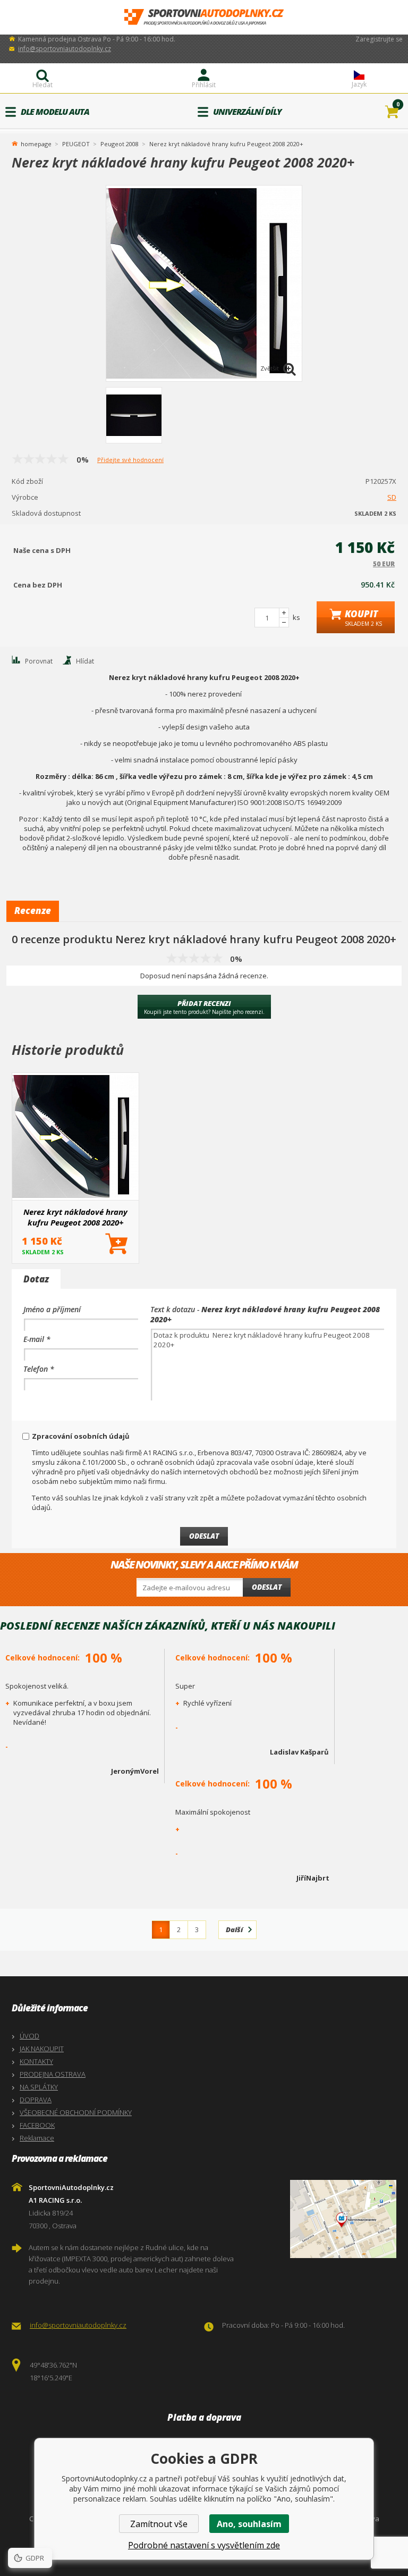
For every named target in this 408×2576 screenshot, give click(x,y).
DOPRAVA (36, 2100)
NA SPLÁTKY (39, 2087)
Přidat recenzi (204, 1007)
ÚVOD (29, 2036)
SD (392, 497)
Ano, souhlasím (249, 2524)
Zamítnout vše (159, 2524)
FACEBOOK (37, 2125)
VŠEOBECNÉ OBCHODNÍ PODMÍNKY (76, 2112)
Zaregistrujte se (379, 39)
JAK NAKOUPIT (42, 2049)
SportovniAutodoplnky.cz (204, 17)
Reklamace (37, 2138)
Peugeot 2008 (120, 144)
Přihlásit (204, 85)
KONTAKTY (36, 2061)
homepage (36, 143)
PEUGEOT (76, 144)
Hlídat (85, 661)
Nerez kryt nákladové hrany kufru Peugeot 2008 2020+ (75, 1217)
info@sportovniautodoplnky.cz (65, 49)
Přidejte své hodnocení (130, 460)
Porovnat (39, 661)
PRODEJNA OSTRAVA (53, 2074)
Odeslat (267, 1587)
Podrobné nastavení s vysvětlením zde (204, 2545)
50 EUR (384, 564)
